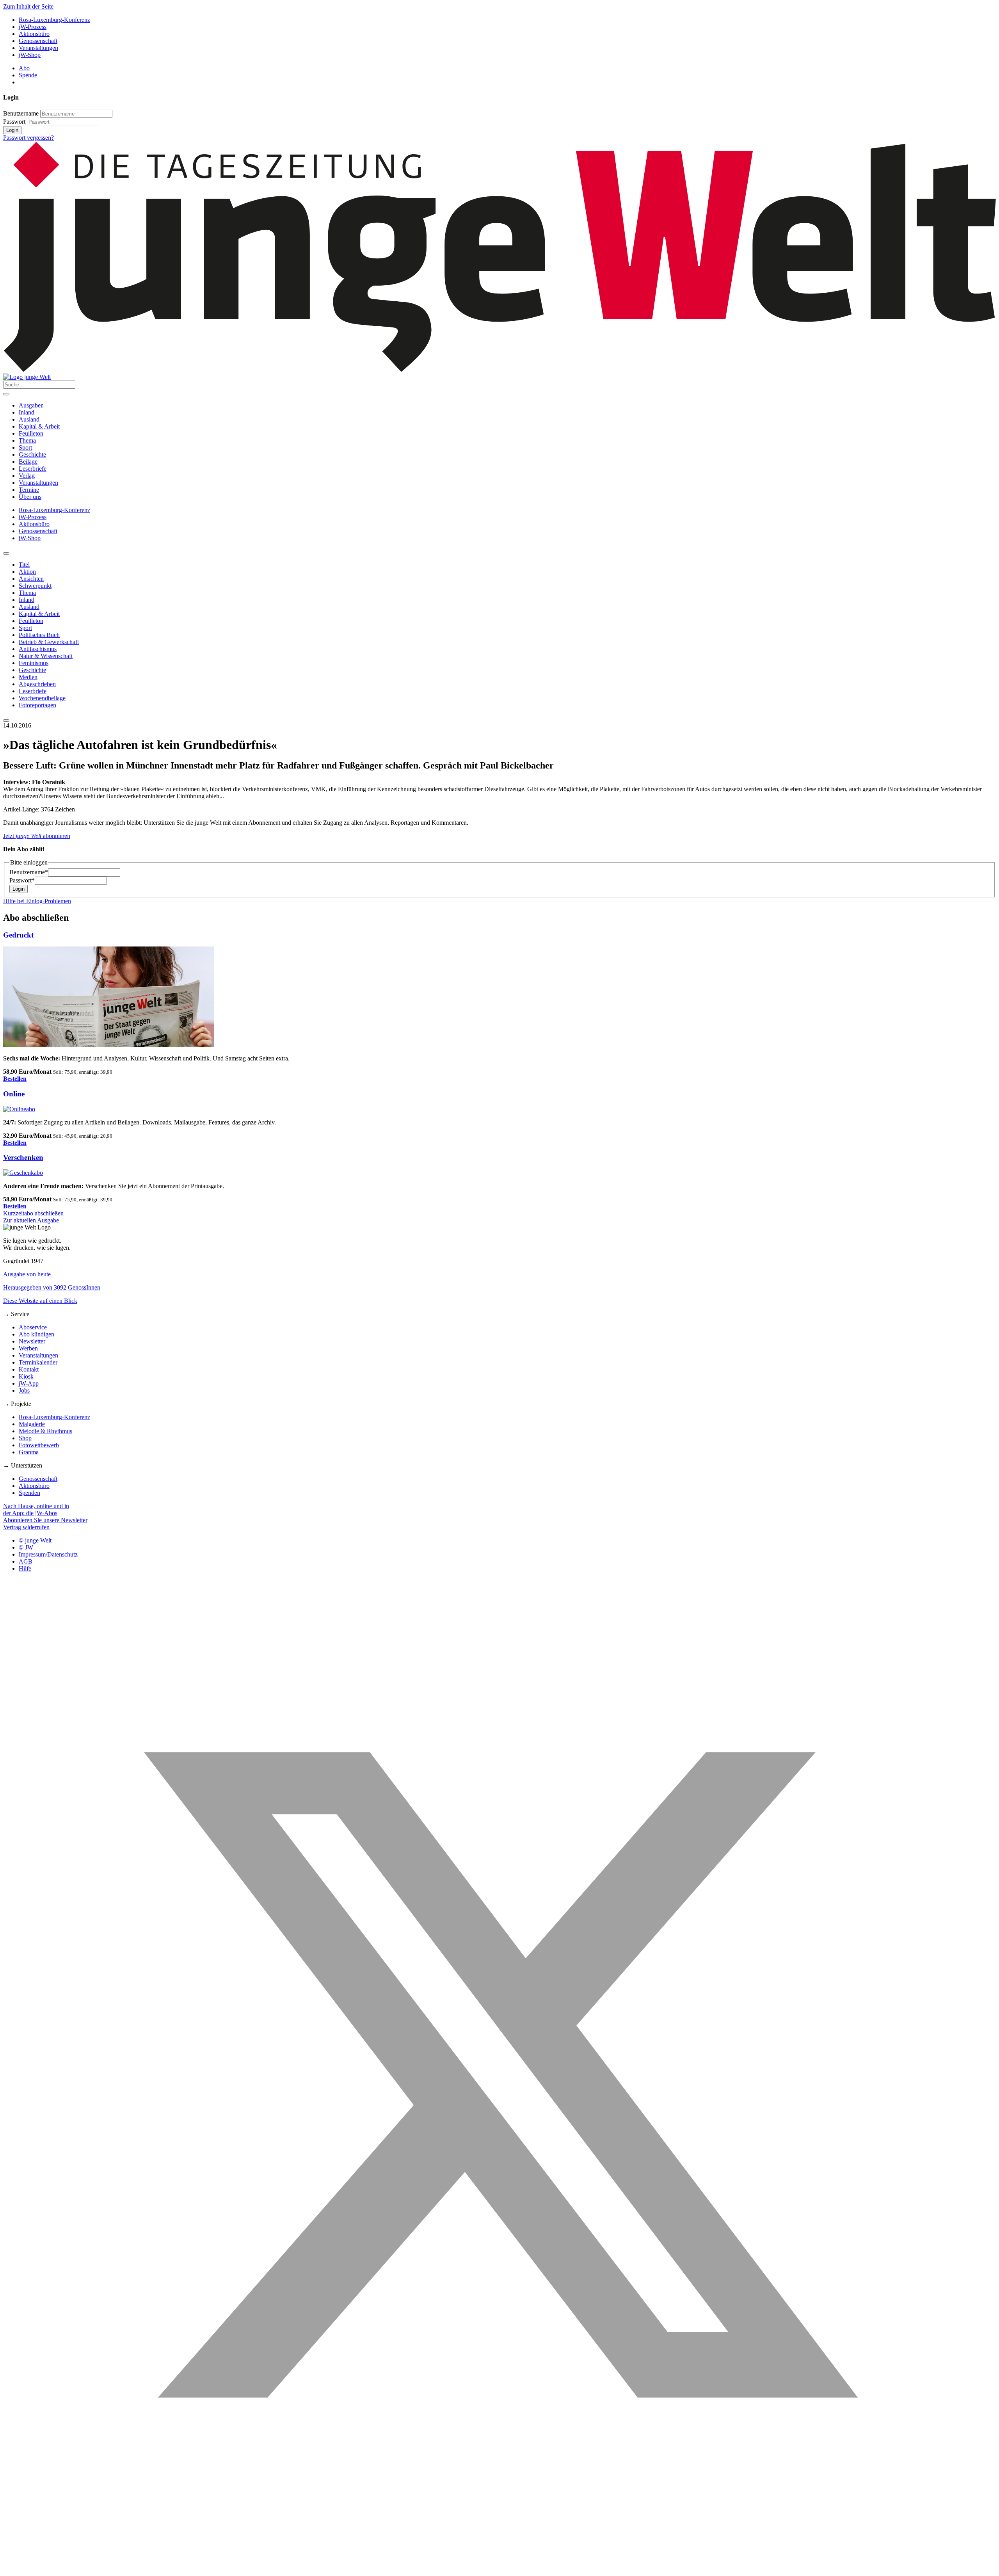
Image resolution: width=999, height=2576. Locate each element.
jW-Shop (30, 55)
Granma (29, 1452)
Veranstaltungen (38, 48)
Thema (27, 440)
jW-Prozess (33, 27)
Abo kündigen (36, 1334)
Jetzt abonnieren (37, 836)
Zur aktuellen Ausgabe (31, 1220)
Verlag (27, 476)
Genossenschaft (38, 41)
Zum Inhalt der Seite (28, 6)
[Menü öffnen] (6, 394)
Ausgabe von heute (27, 1274)
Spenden (29, 1493)
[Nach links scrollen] (6, 553)
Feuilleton (31, 433)
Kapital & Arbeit (39, 426)
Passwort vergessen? (28, 138)
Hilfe (25, 1568)
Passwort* (22, 880)
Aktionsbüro (34, 34)
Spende (28, 75)
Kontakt (29, 1369)
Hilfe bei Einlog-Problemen (37, 901)
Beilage (28, 462)
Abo (24, 68)
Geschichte (32, 455)
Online (14, 1094)
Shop (25, 1438)
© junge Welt (35, 1540)
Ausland (29, 419)
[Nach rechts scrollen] (6, 720)
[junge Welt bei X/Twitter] (499, 2569)
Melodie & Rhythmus (45, 1431)
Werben (28, 1348)
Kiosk (26, 1376)
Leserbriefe (33, 469)
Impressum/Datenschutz (48, 1554)
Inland (27, 412)
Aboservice (33, 1327)
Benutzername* (29, 872)
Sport (25, 447)
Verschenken (23, 1157)
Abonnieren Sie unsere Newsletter (45, 1520)
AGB (26, 1561)
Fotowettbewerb (39, 1445)
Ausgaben (31, 405)
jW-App (29, 1383)
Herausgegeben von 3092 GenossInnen (52, 1287)
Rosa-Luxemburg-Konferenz (54, 20)
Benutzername (21, 113)
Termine (29, 490)
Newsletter (32, 1341)
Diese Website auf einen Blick (40, 1301)
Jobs (24, 1390)
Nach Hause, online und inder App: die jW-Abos (36, 1509)
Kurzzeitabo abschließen (33, 1213)
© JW (26, 1547)
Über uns (30, 497)
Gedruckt (18, 935)
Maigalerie (32, 1424)
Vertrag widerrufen (26, 1527)
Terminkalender (38, 1362)
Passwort (14, 122)
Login (12, 130)
